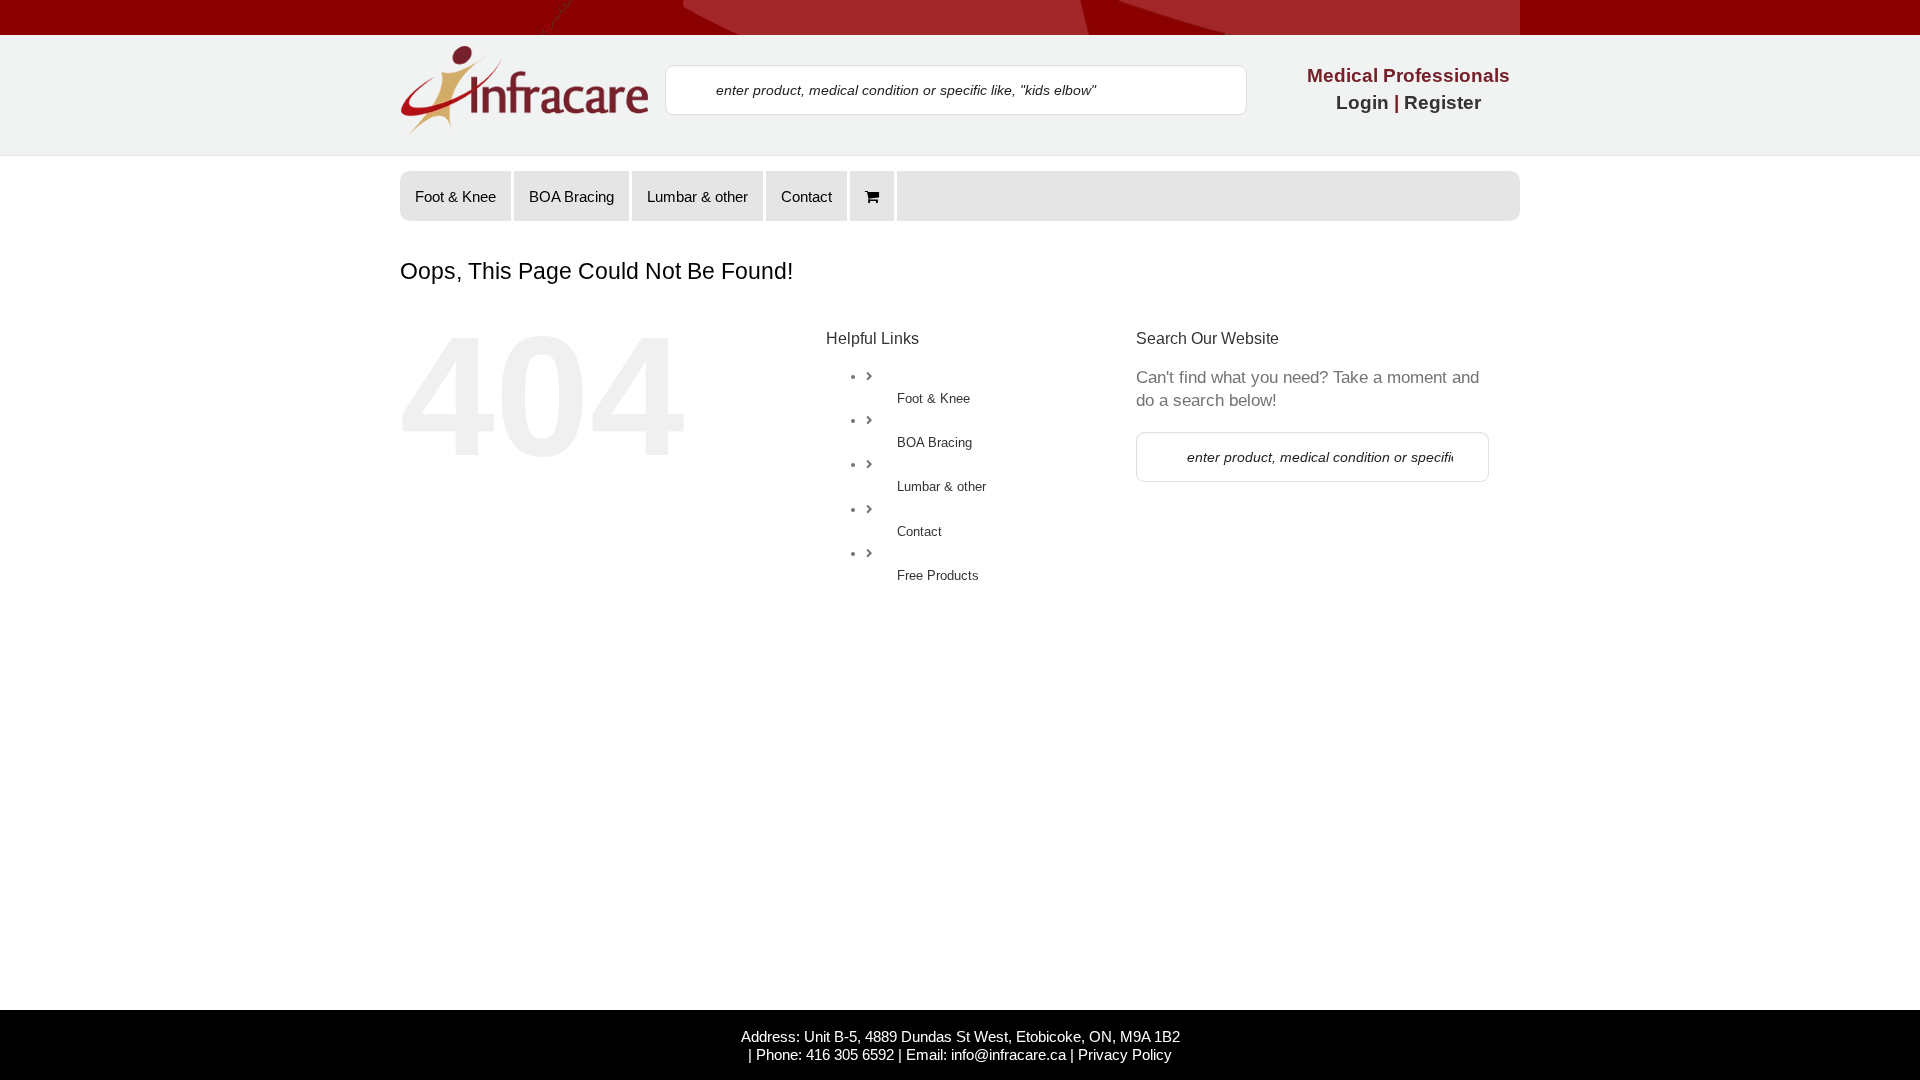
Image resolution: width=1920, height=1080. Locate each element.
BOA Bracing (934, 442)
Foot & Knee (933, 398)
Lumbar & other (941, 486)
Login (1362, 102)
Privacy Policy (1125, 1054)
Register (1442, 102)
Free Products (938, 575)
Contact (919, 531)
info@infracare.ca (1008, 1054)
